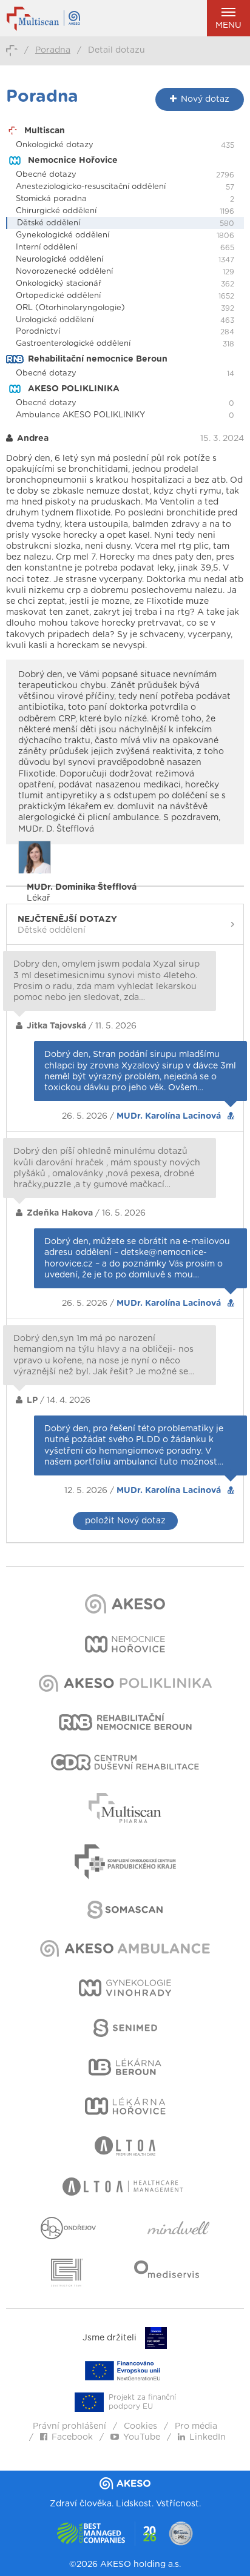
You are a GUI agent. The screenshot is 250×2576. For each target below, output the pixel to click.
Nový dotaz (205, 99)
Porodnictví (38, 332)
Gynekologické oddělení (62, 235)
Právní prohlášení (69, 2426)
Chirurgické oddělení (56, 211)
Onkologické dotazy (55, 145)
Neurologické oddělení (59, 260)
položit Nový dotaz (125, 1521)
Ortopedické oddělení (58, 296)
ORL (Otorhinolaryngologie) (70, 308)
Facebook (72, 2437)
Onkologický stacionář (59, 284)
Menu (228, 25)
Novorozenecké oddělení (64, 272)
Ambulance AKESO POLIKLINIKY (80, 415)
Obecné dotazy (46, 175)
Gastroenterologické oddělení (73, 344)
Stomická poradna (51, 199)
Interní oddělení (46, 247)
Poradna (53, 50)
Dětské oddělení (49, 223)
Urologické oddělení (55, 320)
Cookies (140, 2426)
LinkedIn (208, 2437)
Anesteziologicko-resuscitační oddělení (91, 187)
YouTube (142, 2437)
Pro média (196, 2426)
